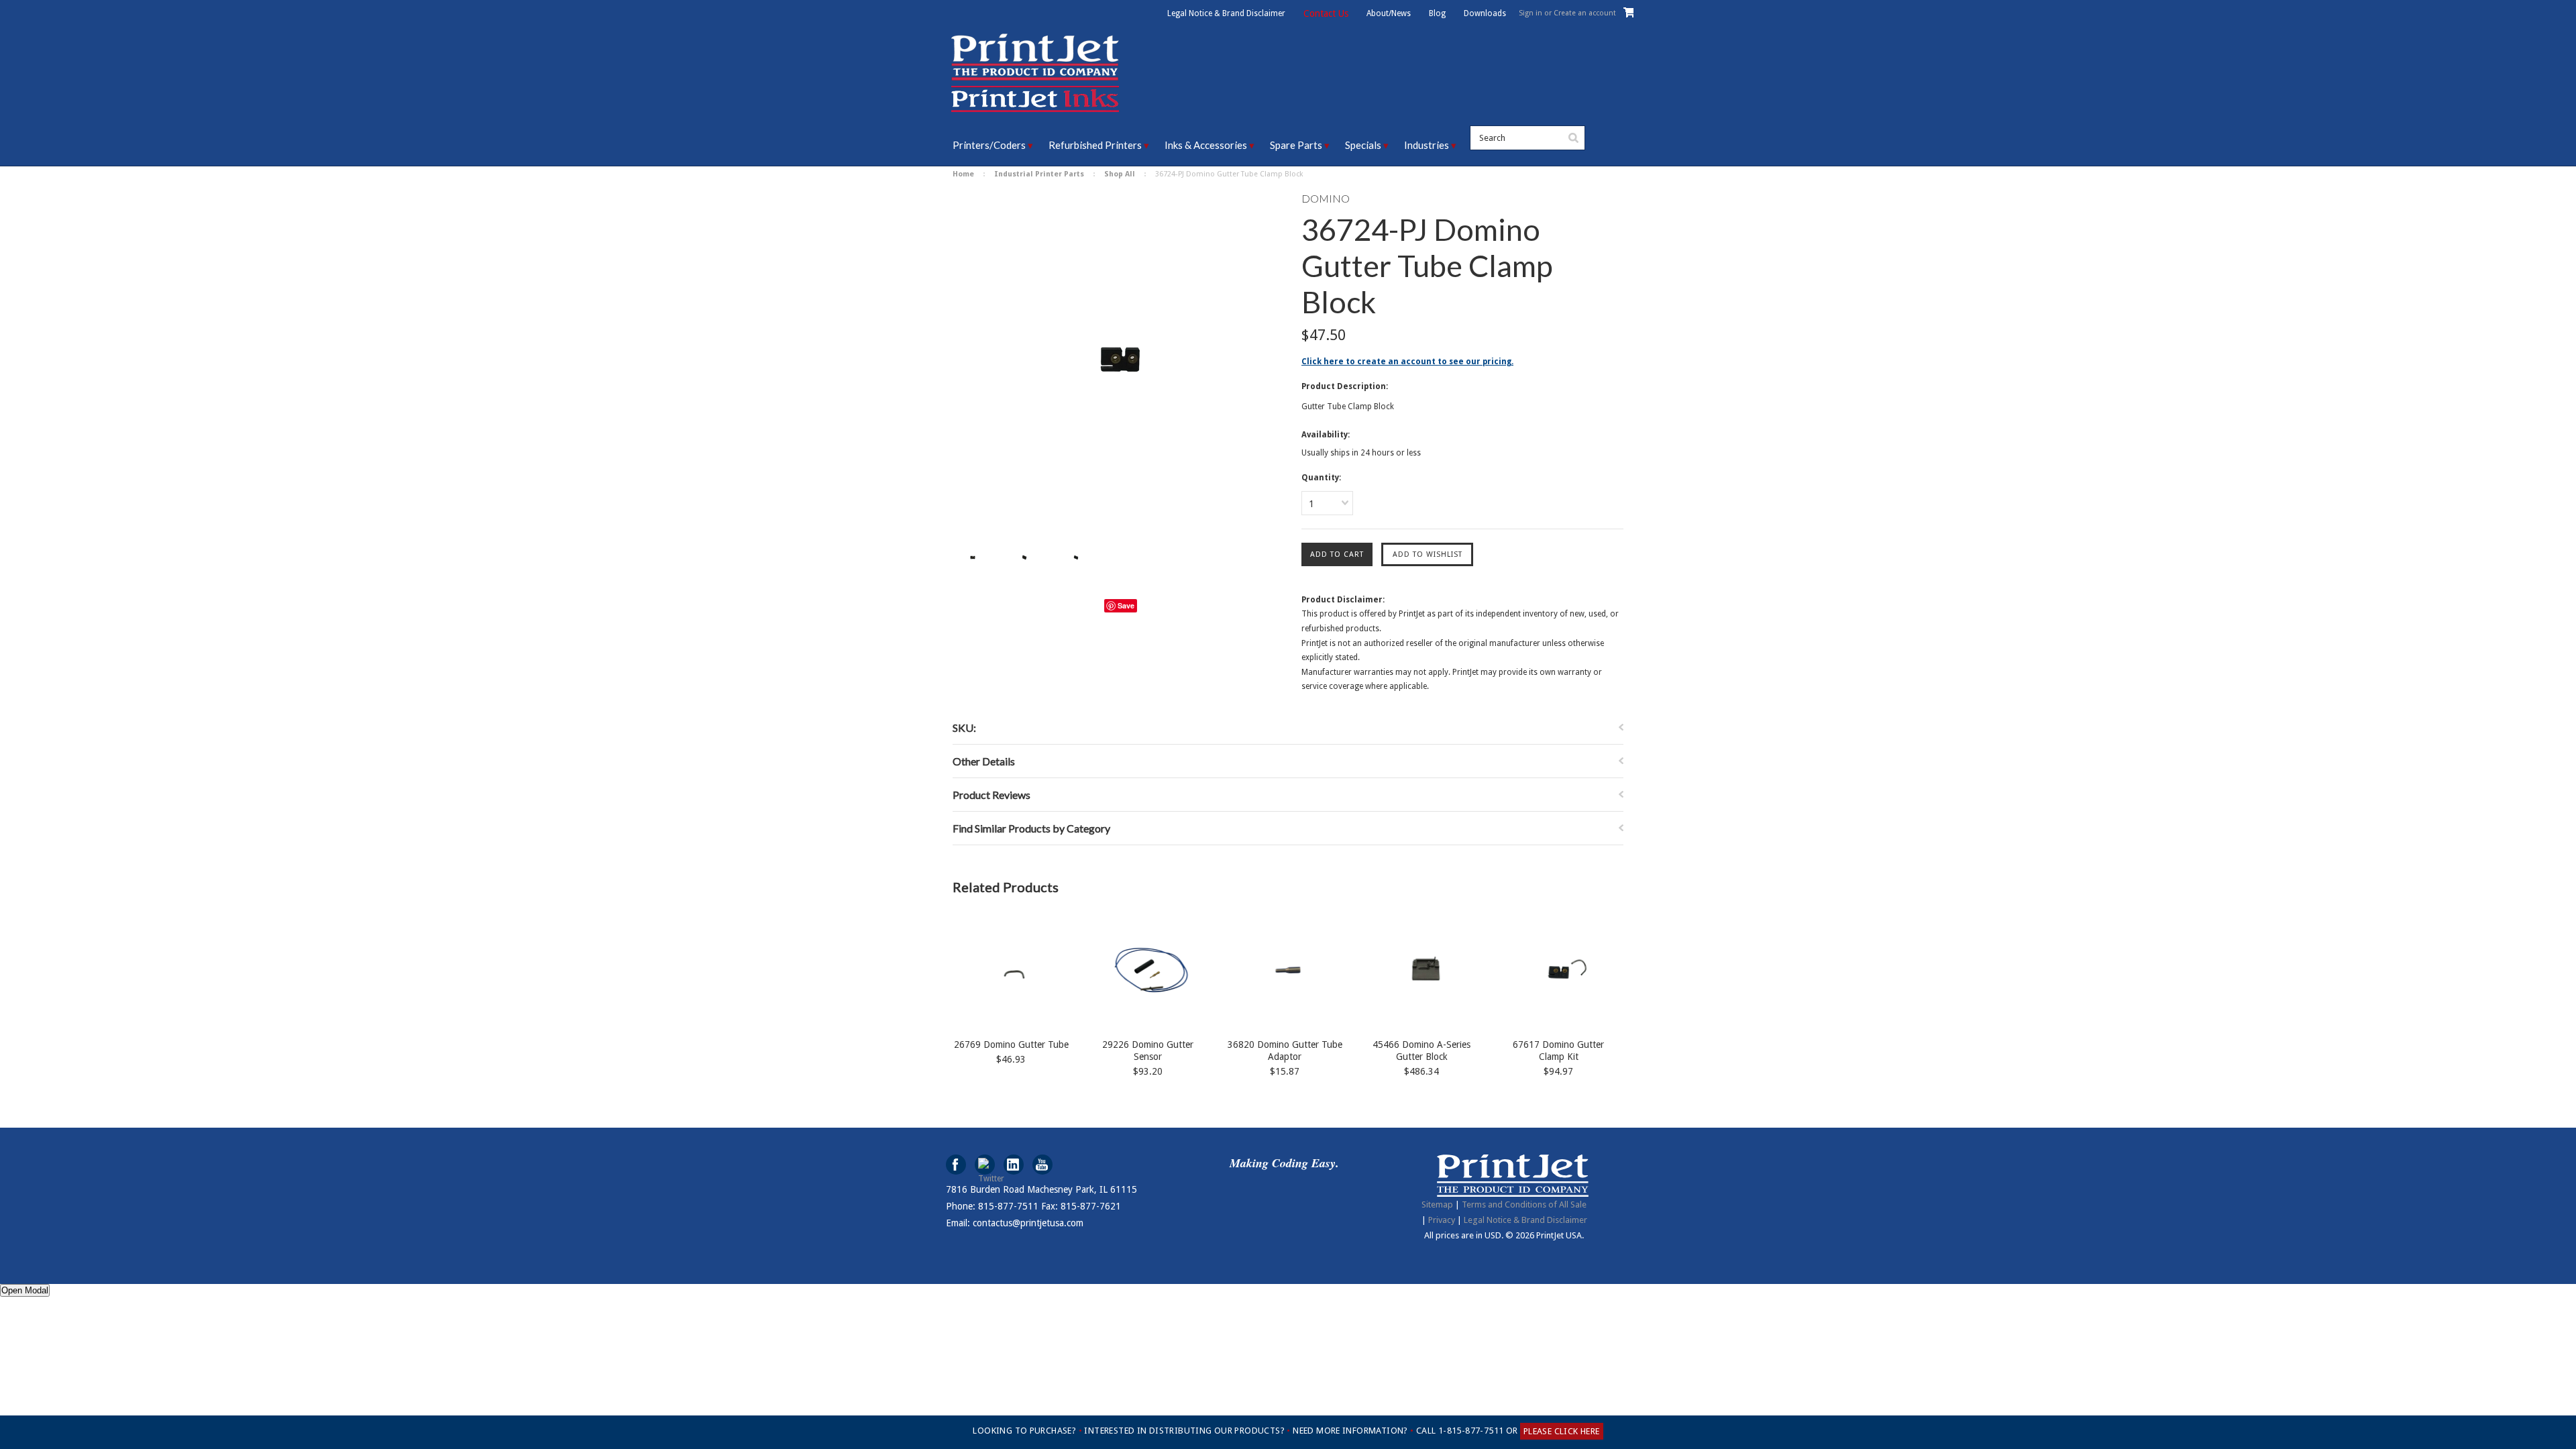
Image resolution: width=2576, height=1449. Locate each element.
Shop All (1120, 174)
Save (1126, 605)
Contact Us (1326, 13)
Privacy (1442, 1220)
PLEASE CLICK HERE (1562, 1431)
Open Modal (25, 1290)
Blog (1437, 13)
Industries (1427, 145)
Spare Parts (1296, 145)
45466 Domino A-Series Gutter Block (1421, 1051)
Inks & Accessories (1206, 145)
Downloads (1485, 13)
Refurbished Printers (1095, 145)
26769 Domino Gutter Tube (1011, 1044)
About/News (1389, 13)
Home (963, 174)
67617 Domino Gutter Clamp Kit (1558, 1051)
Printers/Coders (989, 145)
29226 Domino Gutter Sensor (1148, 1051)
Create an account (1585, 13)
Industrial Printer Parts (1039, 174)
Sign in (1531, 13)
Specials (1363, 145)
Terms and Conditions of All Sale (1524, 1204)
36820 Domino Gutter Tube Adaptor (1285, 1051)
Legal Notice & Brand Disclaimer (1226, 13)
